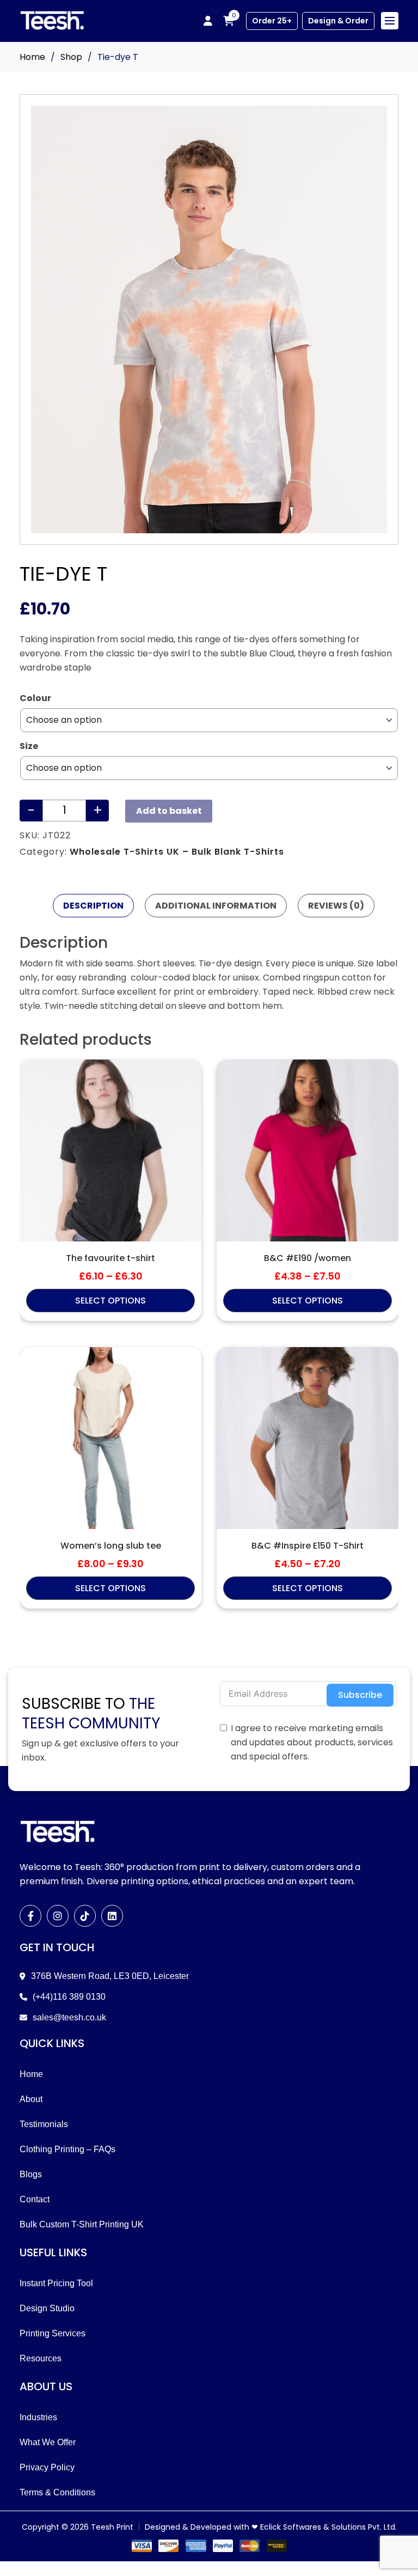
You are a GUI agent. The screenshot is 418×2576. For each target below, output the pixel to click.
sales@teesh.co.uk (69, 2017)
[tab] (93, 906)
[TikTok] (85, 1916)
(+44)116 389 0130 (69, 1997)
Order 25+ (272, 21)
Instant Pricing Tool (56, 2283)
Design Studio (47, 2308)
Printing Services (53, 2333)
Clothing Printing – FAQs (67, 2149)
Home (32, 57)
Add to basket (169, 811)
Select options (110, 1301)
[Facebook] (30, 1916)
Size (29, 746)
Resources (41, 2358)
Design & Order (338, 21)
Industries (38, 2417)
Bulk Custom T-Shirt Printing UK (82, 2224)
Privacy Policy (47, 2467)
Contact (35, 2199)
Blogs (31, 2174)
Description (93, 906)
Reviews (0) (336, 906)
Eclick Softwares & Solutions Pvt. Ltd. (328, 2527)
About (31, 2099)
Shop (71, 57)
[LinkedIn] (112, 1916)
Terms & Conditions (57, 2492)
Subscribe (360, 1695)
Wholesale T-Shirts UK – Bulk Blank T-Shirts (177, 852)
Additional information (216, 906)
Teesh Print (112, 2527)
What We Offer (48, 2442)
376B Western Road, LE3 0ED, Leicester (110, 1976)
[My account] (208, 21)
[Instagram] (58, 1916)
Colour (35, 698)
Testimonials (44, 2124)
